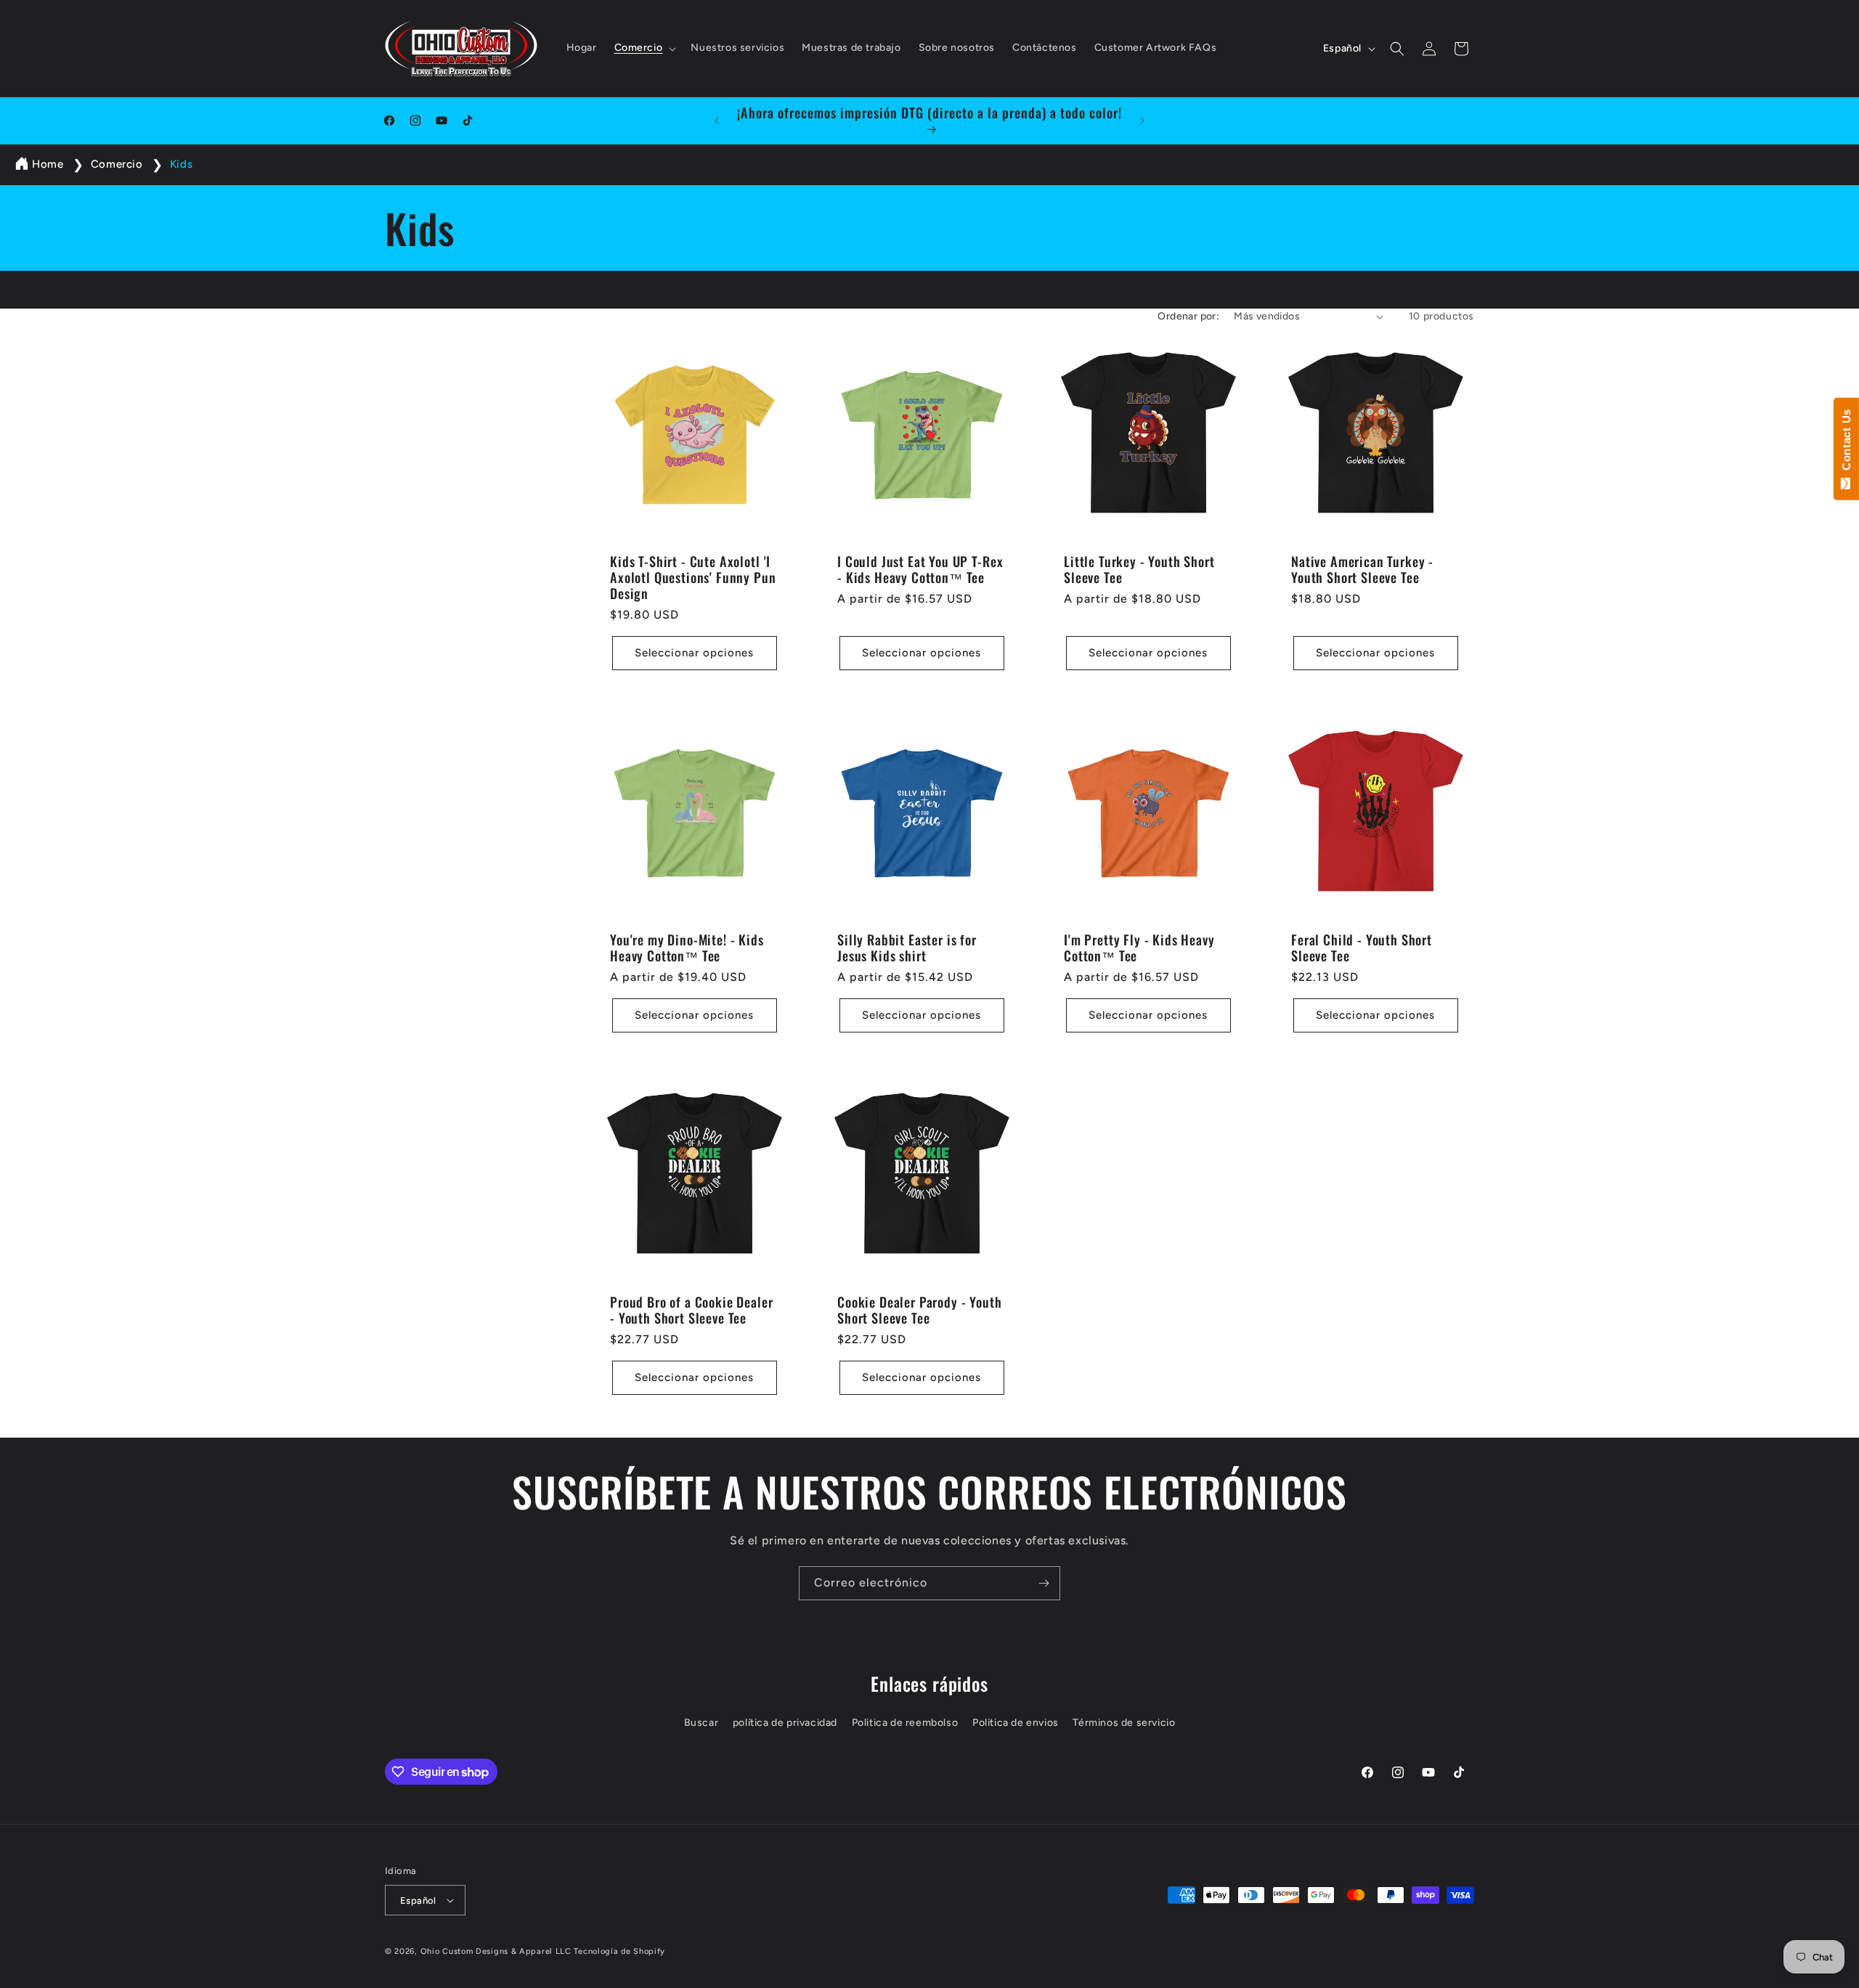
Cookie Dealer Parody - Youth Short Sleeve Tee (920, 1309)
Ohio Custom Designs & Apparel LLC (496, 1951)
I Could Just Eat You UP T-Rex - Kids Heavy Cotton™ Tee (920, 569)
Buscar (701, 1723)
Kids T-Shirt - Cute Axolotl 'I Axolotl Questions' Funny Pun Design (693, 577)
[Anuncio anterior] (717, 121)
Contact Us (1846, 443)
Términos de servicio (1124, 1723)
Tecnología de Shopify (619, 1951)
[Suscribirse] (1044, 1583)
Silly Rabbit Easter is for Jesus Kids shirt (907, 947)
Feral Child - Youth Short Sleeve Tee (1362, 947)
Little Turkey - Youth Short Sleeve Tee (1139, 569)
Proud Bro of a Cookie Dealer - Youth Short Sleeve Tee (692, 1309)
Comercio (118, 164)
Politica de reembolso (905, 1723)
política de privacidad (785, 1723)
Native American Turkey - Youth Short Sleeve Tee (1362, 569)
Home (48, 164)
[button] (644, 48)
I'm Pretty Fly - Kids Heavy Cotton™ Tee (1139, 947)
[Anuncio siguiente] (1142, 121)
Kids (181, 164)
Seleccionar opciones (694, 653)
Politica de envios (1016, 1723)
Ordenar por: (1188, 316)
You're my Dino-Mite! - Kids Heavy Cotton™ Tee (687, 947)
